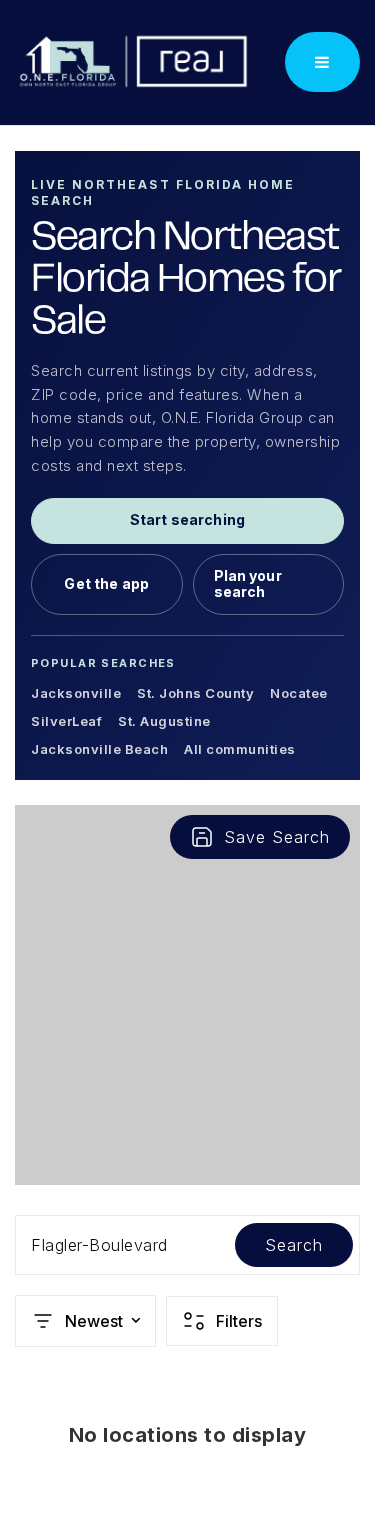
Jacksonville (76, 693)
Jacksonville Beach (99, 749)
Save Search (277, 837)
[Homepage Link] (133, 61)
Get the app (106, 583)
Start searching (187, 519)
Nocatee (299, 693)
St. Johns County (195, 693)
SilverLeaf (66, 721)
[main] (187, 829)
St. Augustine (164, 721)
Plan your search (248, 584)
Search (294, 1245)
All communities (240, 749)
